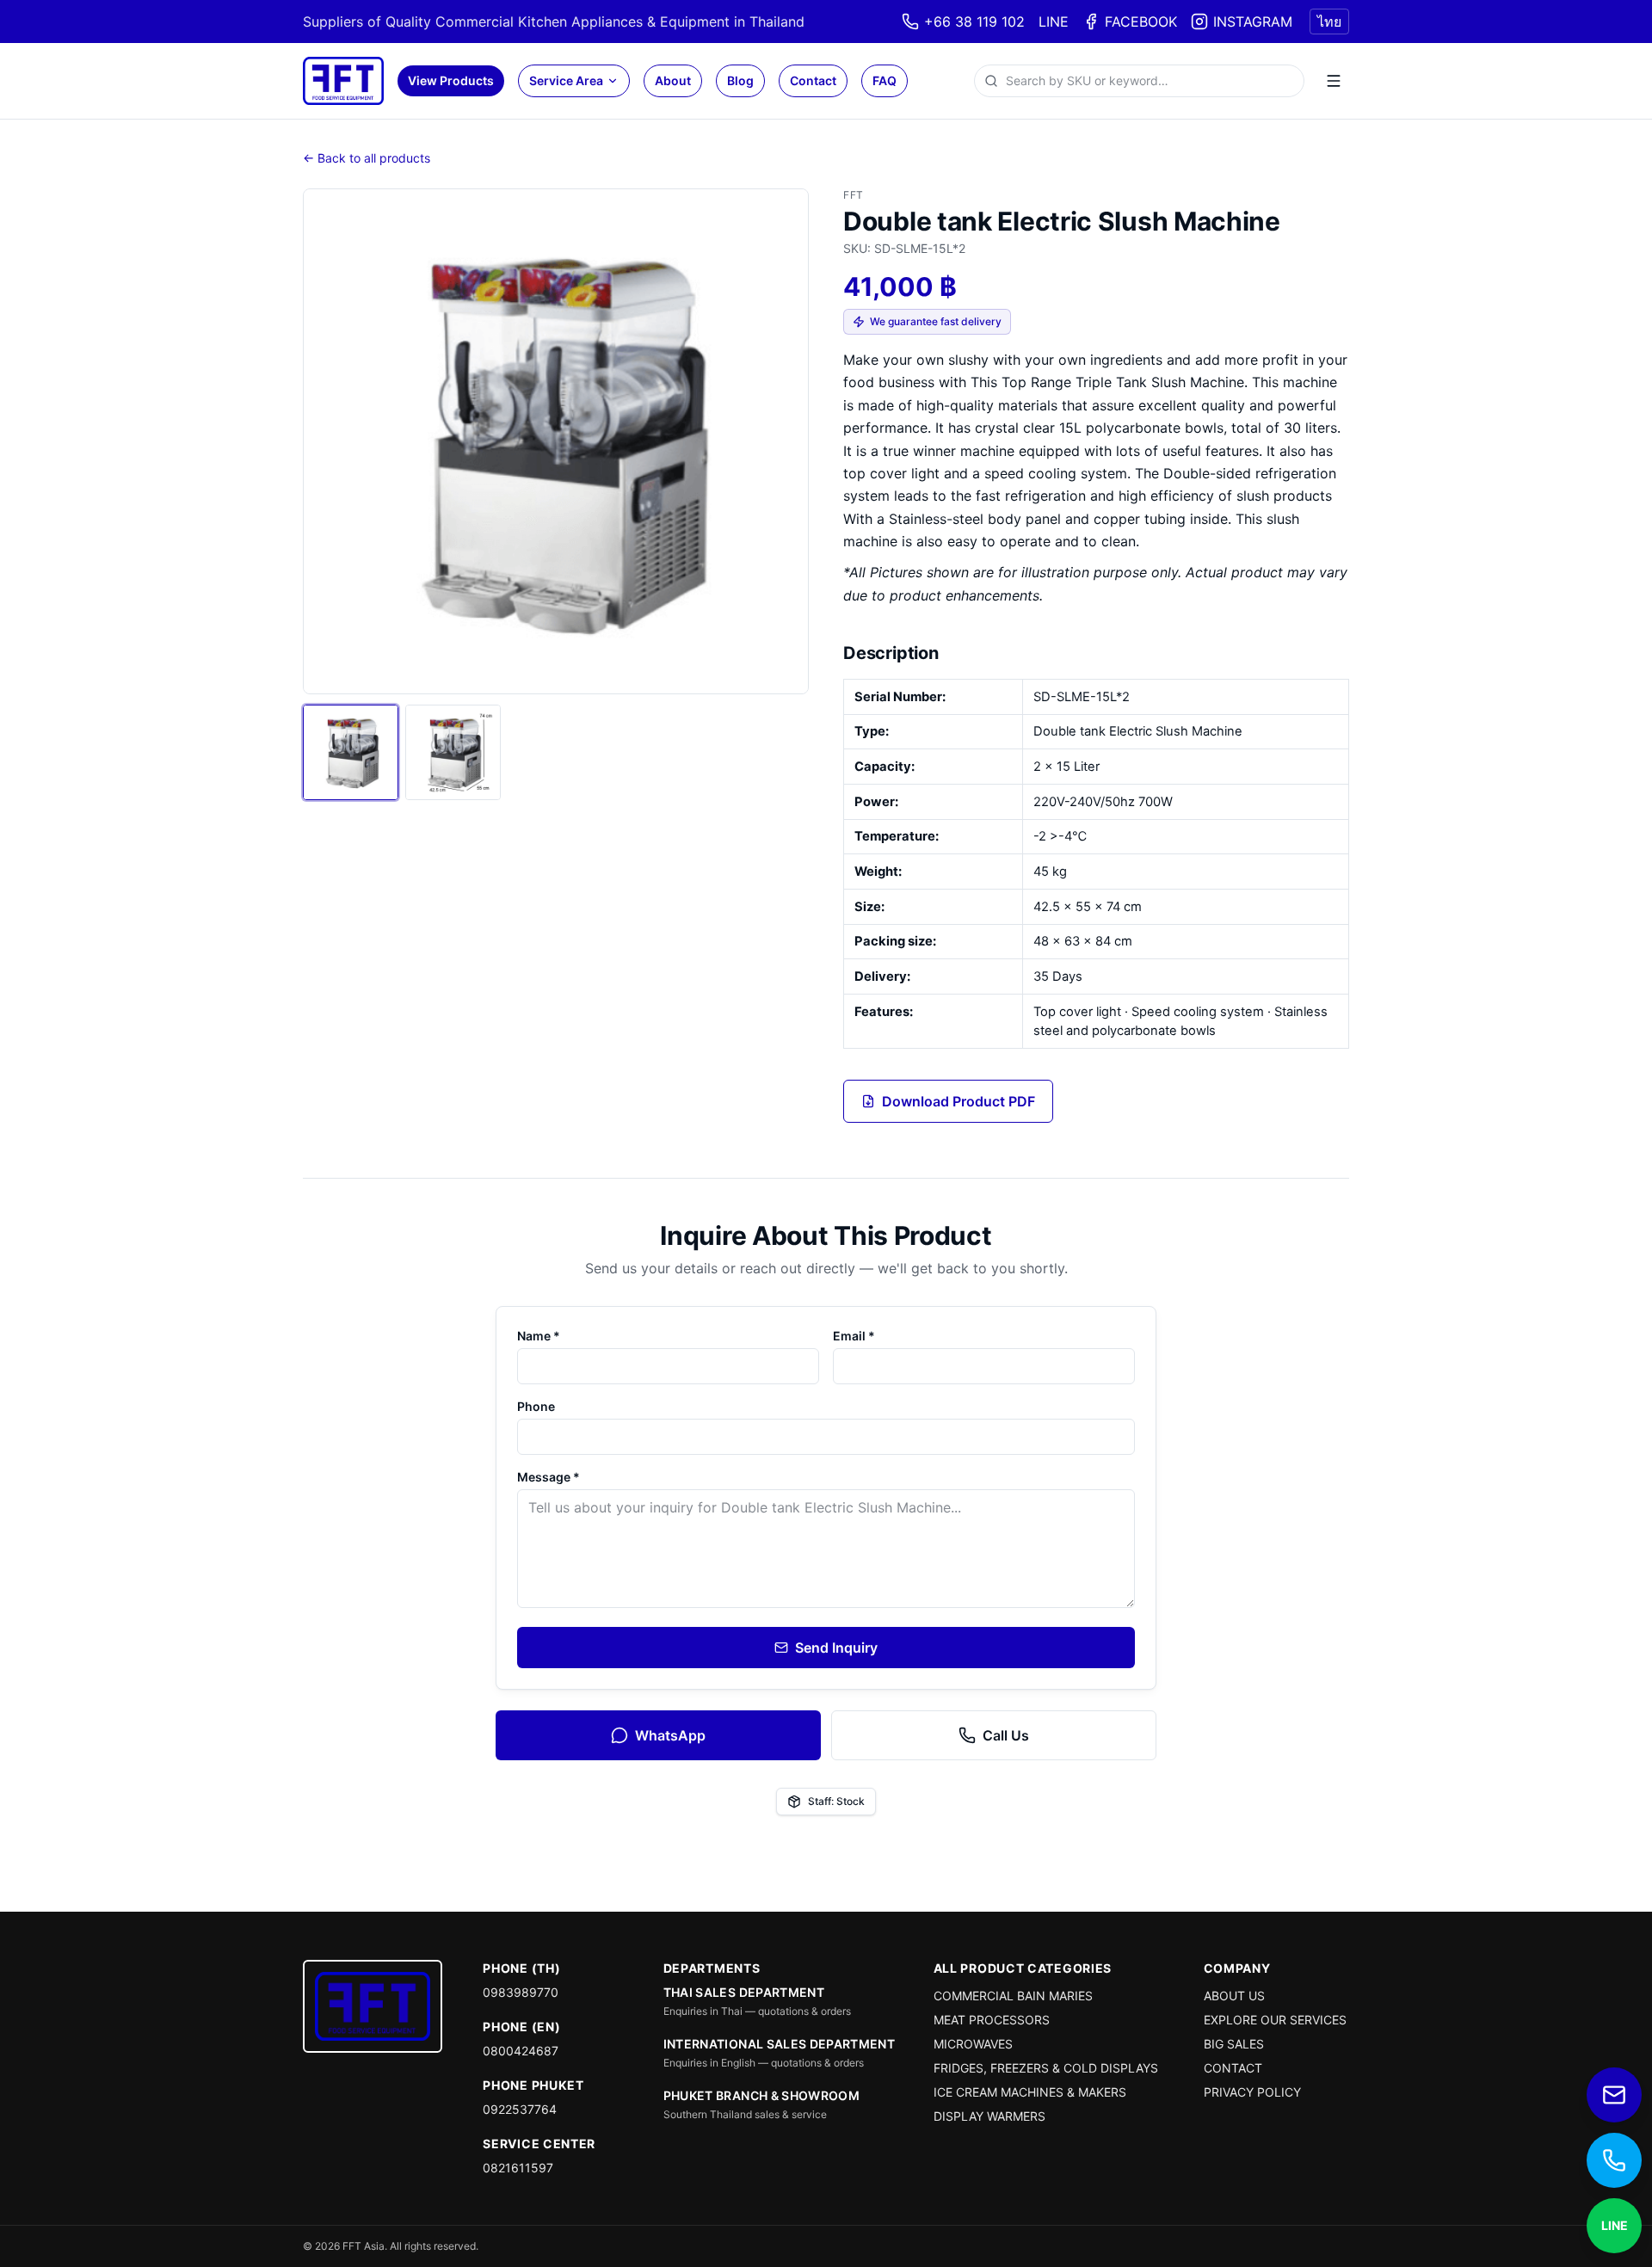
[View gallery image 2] (453, 752)
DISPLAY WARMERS (989, 2116)
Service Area (566, 80)
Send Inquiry (836, 1648)
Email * (854, 1336)
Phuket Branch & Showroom (761, 2095)
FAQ (885, 80)
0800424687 (521, 2051)
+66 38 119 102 (974, 22)
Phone (536, 1406)
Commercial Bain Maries (1013, 1996)
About (673, 80)
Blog (740, 80)
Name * (539, 1336)
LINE (1054, 22)
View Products (451, 80)
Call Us (1006, 1735)
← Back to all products (367, 158)
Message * (549, 1477)
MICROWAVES (973, 2044)
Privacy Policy (1252, 2092)
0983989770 (521, 1992)
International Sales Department (780, 2044)
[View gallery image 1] (351, 752)
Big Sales (1234, 2044)
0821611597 (518, 2168)
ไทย (1329, 22)
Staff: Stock (836, 1801)
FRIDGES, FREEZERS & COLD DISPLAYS (1046, 2068)
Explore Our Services (1275, 2020)
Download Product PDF (959, 1101)
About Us (1234, 1996)
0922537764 (520, 2109)
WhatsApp (670, 1735)
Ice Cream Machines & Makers (1030, 2092)
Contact (813, 80)
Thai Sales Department (744, 1992)
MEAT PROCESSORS (992, 2020)
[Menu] (1334, 81)
